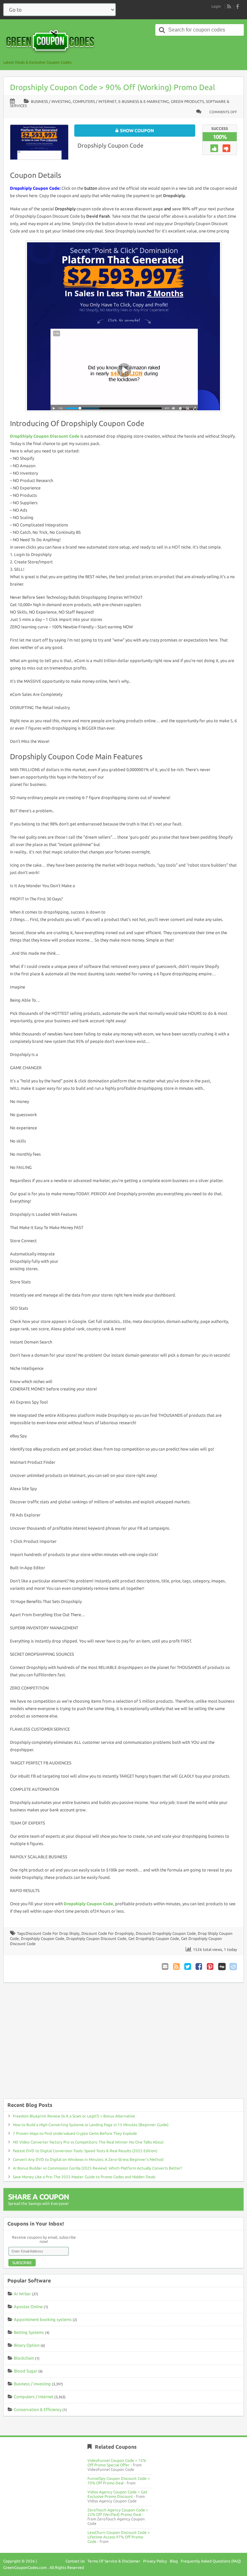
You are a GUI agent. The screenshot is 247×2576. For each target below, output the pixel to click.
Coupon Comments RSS (177, 1966)
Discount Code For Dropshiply (108, 1933)
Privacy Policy (155, 2561)
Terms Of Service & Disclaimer (114, 2561)
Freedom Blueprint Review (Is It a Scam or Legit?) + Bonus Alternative (74, 2116)
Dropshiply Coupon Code (110, 145)
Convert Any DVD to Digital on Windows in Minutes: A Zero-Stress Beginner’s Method (88, 2159)
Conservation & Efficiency (38, 2409)
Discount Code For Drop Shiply (53, 1933)
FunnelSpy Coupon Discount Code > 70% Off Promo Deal (119, 2481)
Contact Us (75, 2561)
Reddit (233, 1966)
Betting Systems (29, 2332)
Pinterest (211, 1966)
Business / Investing (51, 101)
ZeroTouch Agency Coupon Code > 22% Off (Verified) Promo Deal (118, 2512)
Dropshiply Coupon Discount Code (96, 1939)
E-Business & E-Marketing (144, 101)
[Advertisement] (123, 2044)
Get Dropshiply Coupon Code (154, 1939)
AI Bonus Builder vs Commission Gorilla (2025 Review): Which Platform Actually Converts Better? (97, 2168)
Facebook (199, 1966)
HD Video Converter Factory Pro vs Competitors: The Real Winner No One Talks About (88, 2142)
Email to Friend (166, 1966)
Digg (222, 1966)
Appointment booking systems (43, 2319)
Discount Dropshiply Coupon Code (166, 1933)
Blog (174, 2561)
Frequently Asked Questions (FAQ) (211, 2561)
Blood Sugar (26, 2371)
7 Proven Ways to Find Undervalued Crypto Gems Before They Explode (75, 2133)
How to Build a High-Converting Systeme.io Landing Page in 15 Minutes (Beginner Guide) (91, 2125)
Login (216, 6)
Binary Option (27, 2345)
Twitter (188, 1966)
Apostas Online (28, 2307)
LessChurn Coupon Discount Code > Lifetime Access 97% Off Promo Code (119, 2537)
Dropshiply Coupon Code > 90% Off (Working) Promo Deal (113, 87)
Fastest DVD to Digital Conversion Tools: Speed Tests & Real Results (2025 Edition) (85, 2151)
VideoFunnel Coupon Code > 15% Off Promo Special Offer (117, 2463)
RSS (229, 6)
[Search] (162, 30)
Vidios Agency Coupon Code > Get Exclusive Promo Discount (117, 2494)
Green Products (187, 101)
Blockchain (24, 2358)
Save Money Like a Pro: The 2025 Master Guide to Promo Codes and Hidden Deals (84, 2177)
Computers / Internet (95, 101)
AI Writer (22, 2294)
